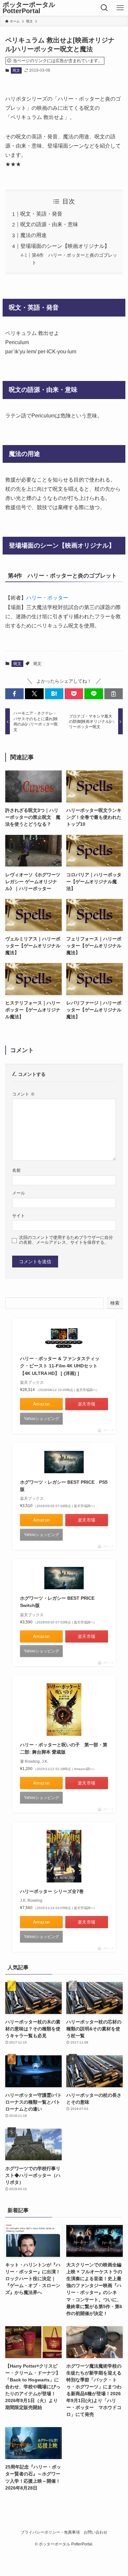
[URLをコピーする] (114, 694)
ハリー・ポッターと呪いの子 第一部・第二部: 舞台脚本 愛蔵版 (64, 1748)
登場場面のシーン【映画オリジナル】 (65, 246)
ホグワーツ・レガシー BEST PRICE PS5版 (64, 1486)
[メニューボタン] (120, 8)
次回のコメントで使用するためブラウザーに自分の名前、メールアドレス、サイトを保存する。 (66, 1240)
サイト (19, 1216)
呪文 (16, 70)
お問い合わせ (96, 2532)
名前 (16, 1170)
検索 (115, 1303)
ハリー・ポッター (47, 598)
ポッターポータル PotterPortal (29, 8)
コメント (23, 1094)
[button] (14, 694)
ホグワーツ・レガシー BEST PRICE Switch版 (60, 1602)
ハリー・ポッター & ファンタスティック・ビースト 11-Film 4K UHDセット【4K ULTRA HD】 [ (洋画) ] (60, 1366)
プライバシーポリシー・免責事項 (50, 2532)
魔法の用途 (33, 235)
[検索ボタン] (105, 8)
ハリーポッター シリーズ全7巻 (52, 1891)
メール (19, 1193)
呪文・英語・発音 (41, 214)
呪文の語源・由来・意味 (49, 224)
